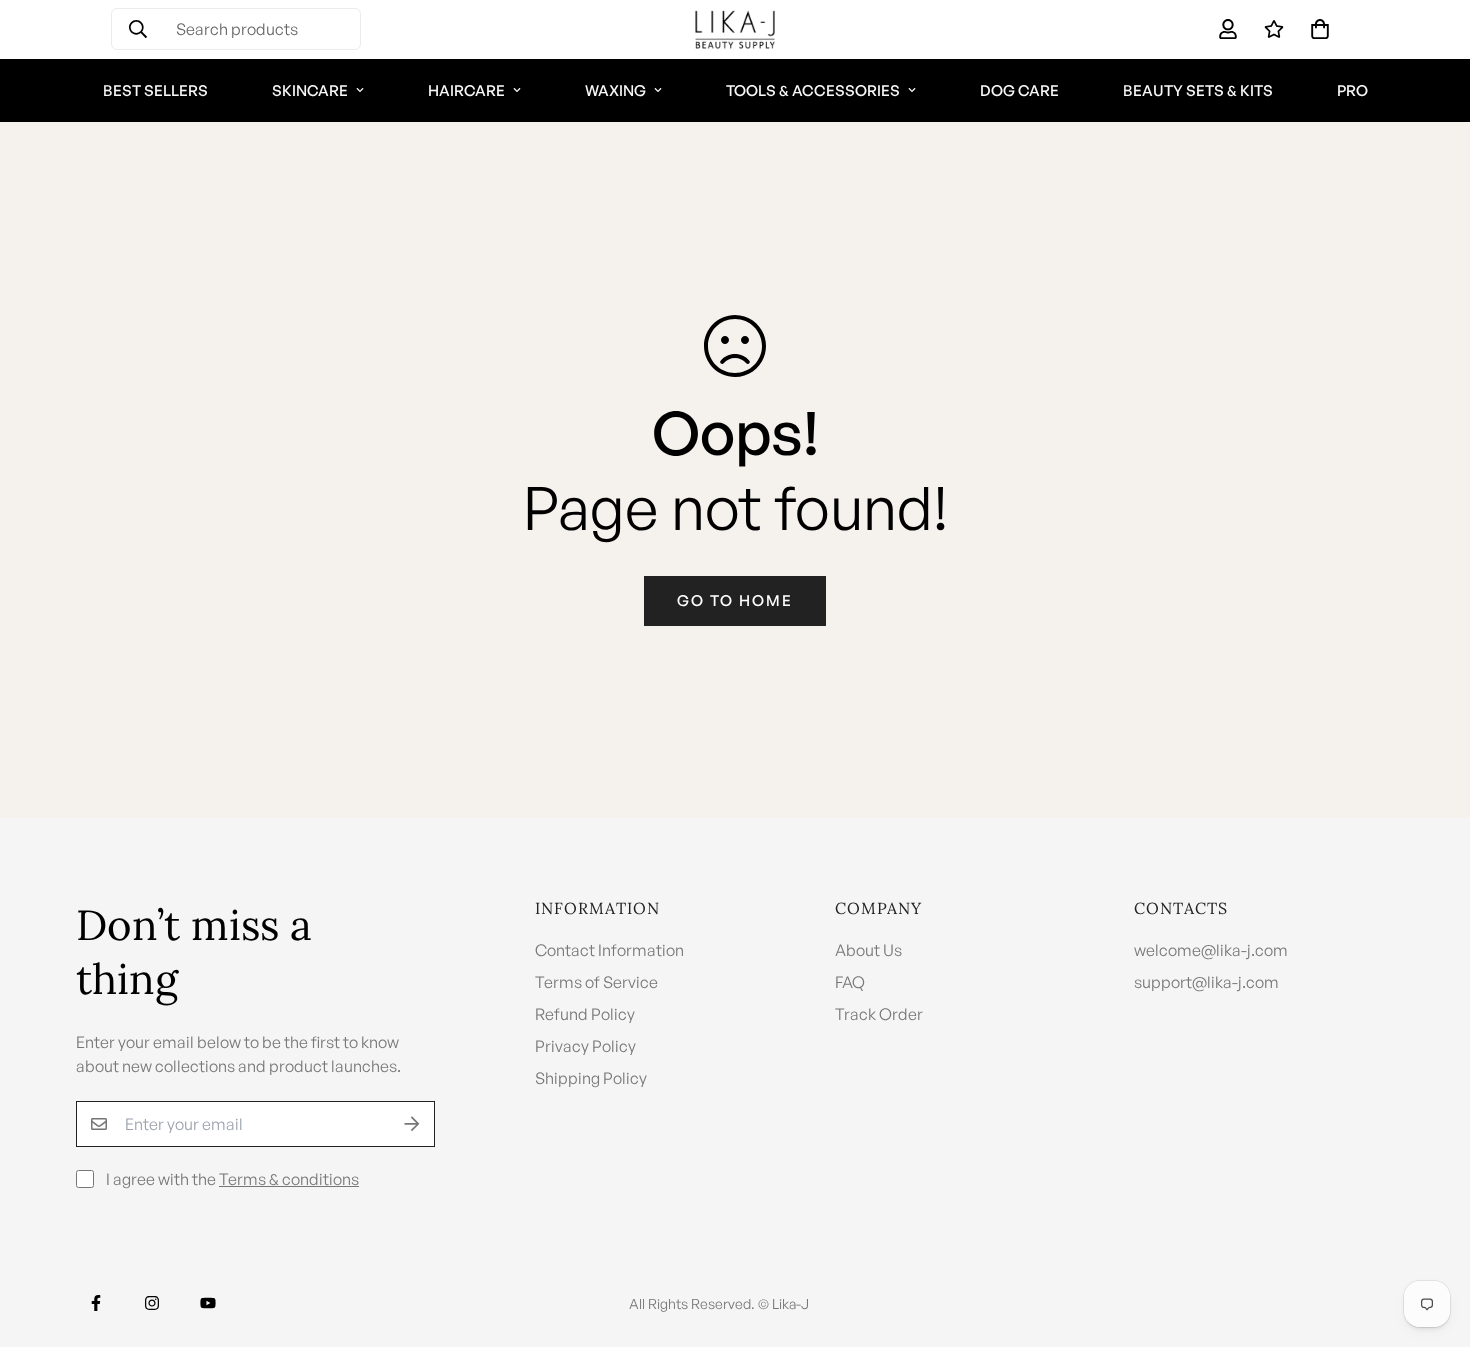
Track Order (879, 1014)
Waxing (615, 90)
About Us (868, 950)
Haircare (466, 90)
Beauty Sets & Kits (1198, 90)
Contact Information (609, 950)
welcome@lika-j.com (1211, 950)
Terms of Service (596, 982)
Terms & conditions (289, 1179)
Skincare (310, 90)
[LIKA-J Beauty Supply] (735, 29)
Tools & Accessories (813, 90)
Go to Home (735, 600)
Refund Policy (585, 1014)
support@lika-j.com (1206, 982)
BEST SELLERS (155, 90)
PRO (1352, 90)
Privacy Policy (585, 1046)
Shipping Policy (591, 1078)
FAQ (850, 982)
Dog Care (1019, 90)
